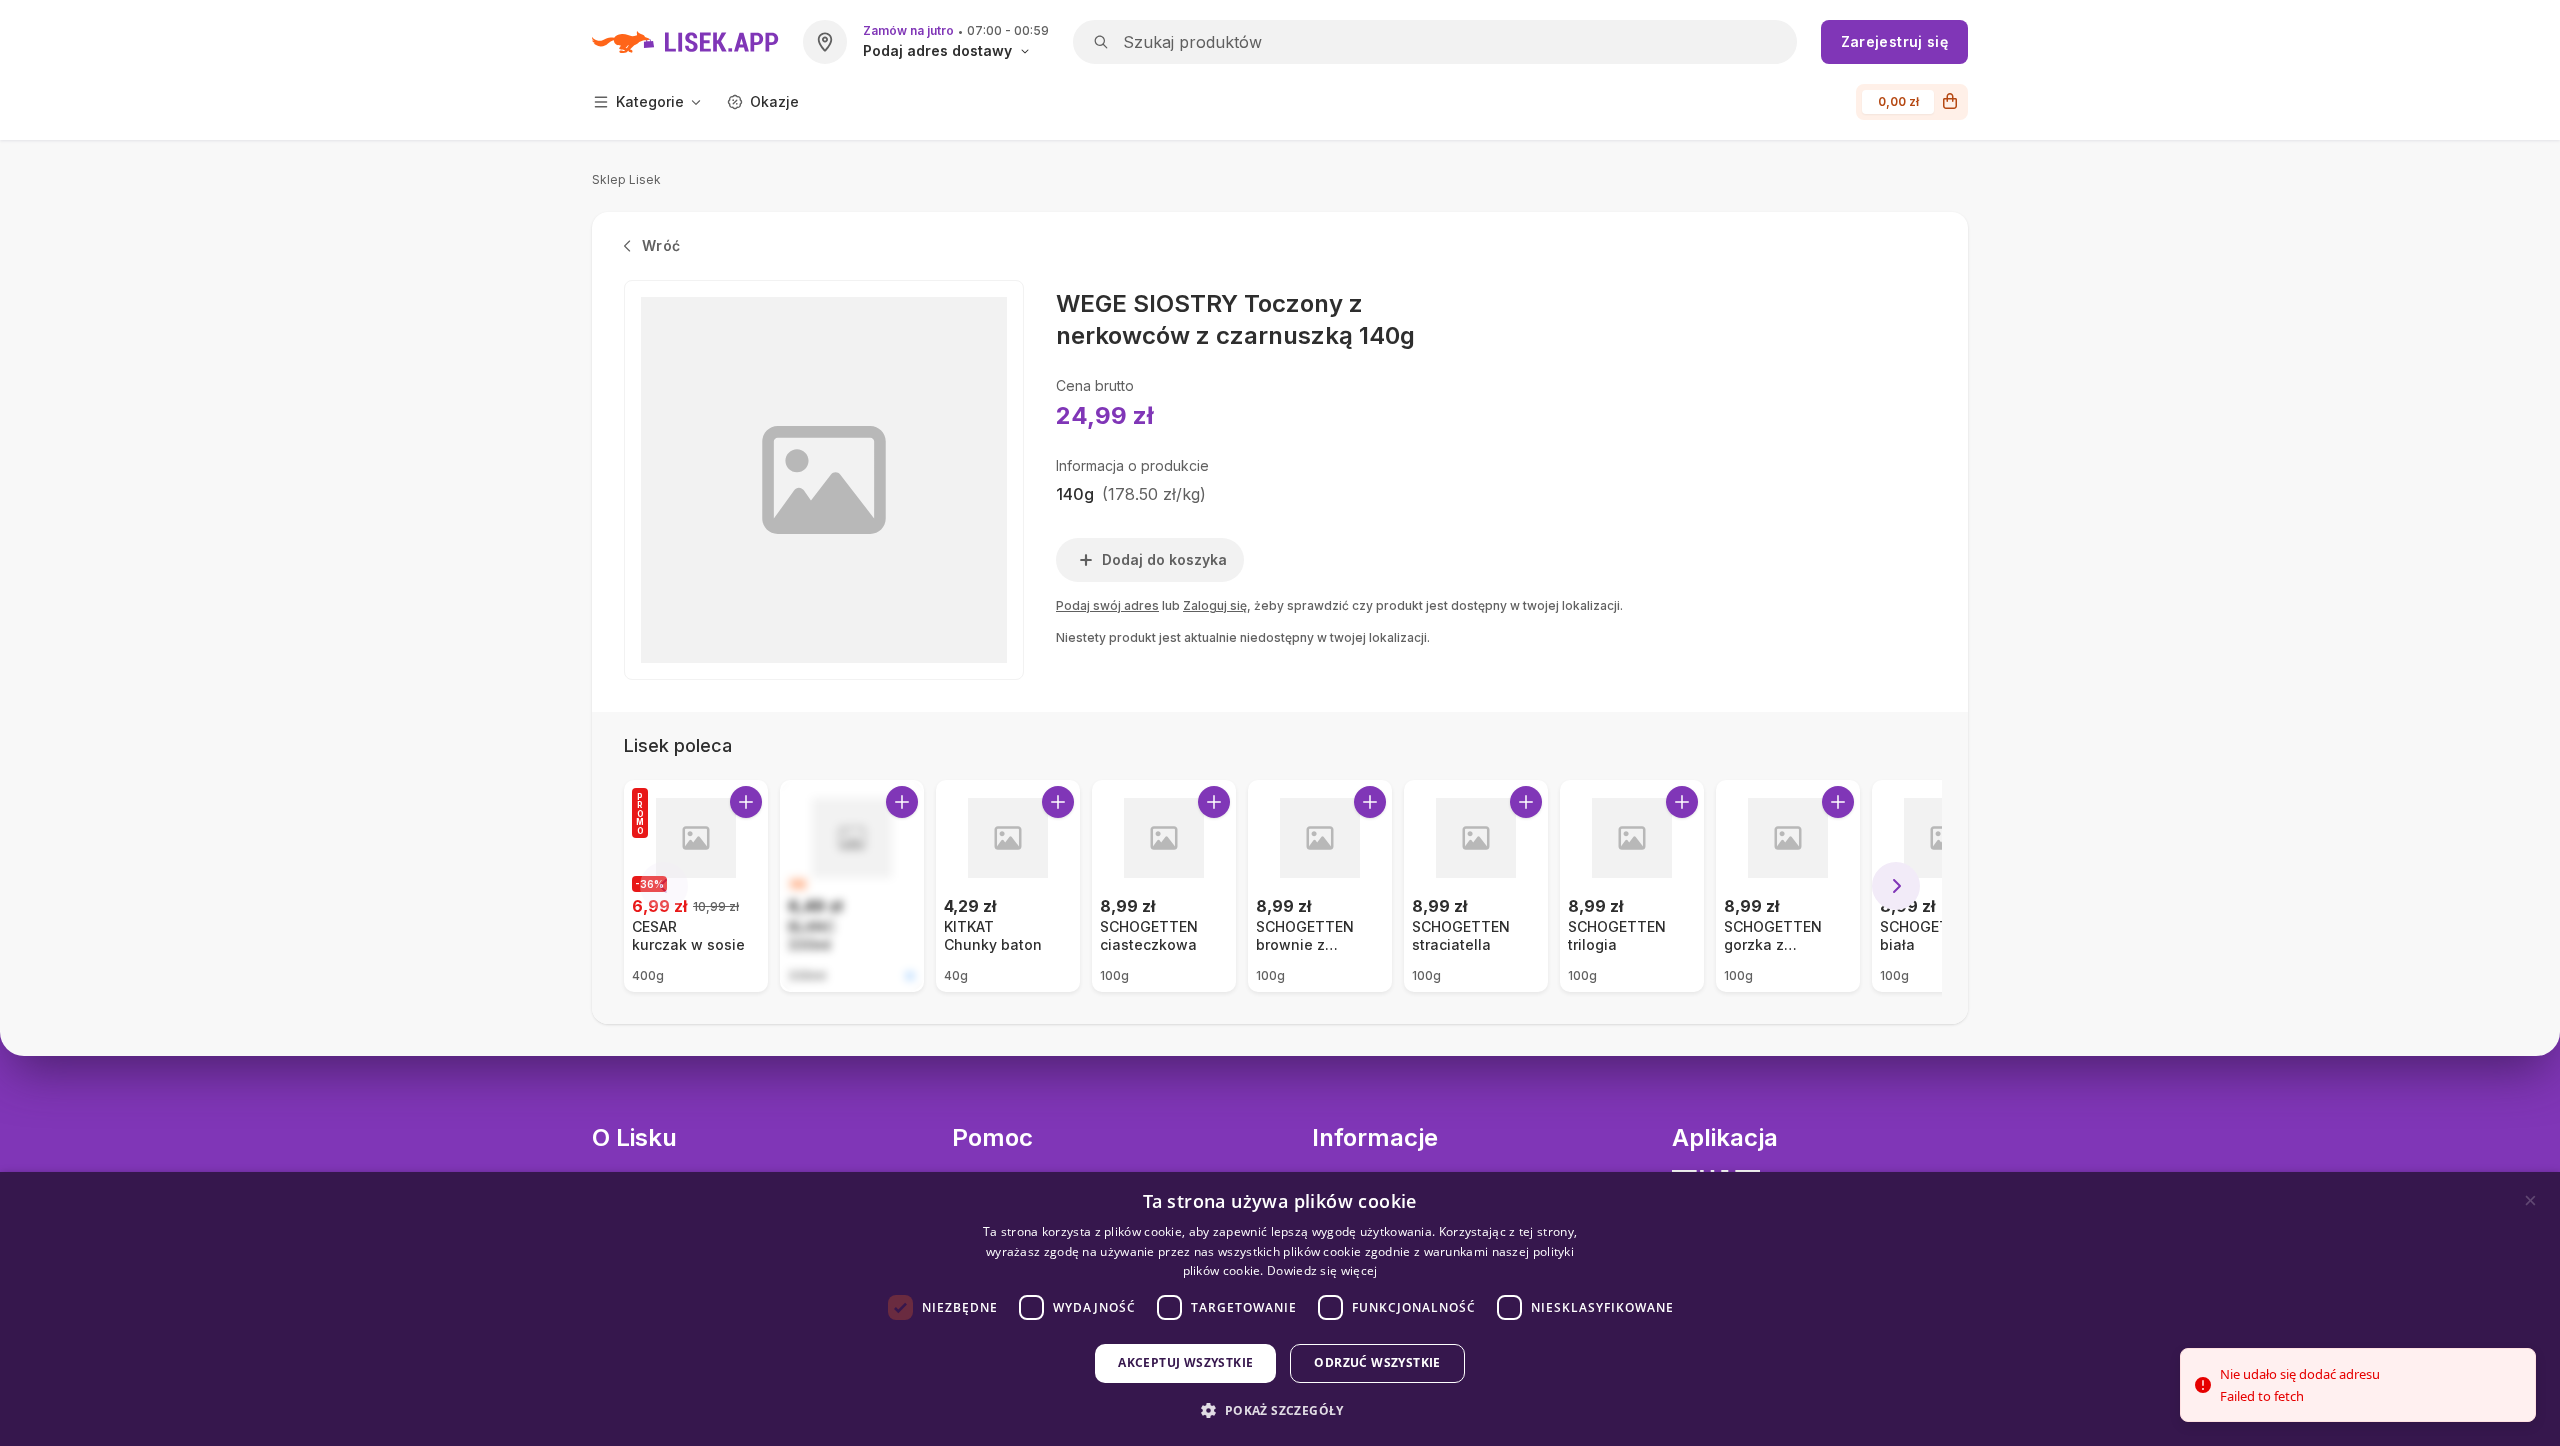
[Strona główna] (685, 42)
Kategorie (650, 101)
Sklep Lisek (626, 179)
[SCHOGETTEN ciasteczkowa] (1164, 886)
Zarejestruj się (1894, 41)
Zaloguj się (1215, 605)
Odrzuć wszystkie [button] (1377, 1362)
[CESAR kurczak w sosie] (696, 886)
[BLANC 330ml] (852, 886)
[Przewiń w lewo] (664, 886)
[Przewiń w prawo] (1896, 886)
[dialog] (1280, 1309)
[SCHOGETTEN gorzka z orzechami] (1788, 886)
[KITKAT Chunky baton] (1008, 886)
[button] (1279, 1410)
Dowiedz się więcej (1322, 1270)
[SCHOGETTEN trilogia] (1632, 886)
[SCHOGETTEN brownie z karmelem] (1320, 886)
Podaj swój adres (1107, 605)
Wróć (661, 245)
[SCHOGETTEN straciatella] (1476, 886)
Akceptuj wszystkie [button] (1185, 1362)
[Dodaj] (746, 802)
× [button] (2530, 1200)
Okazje (774, 101)
